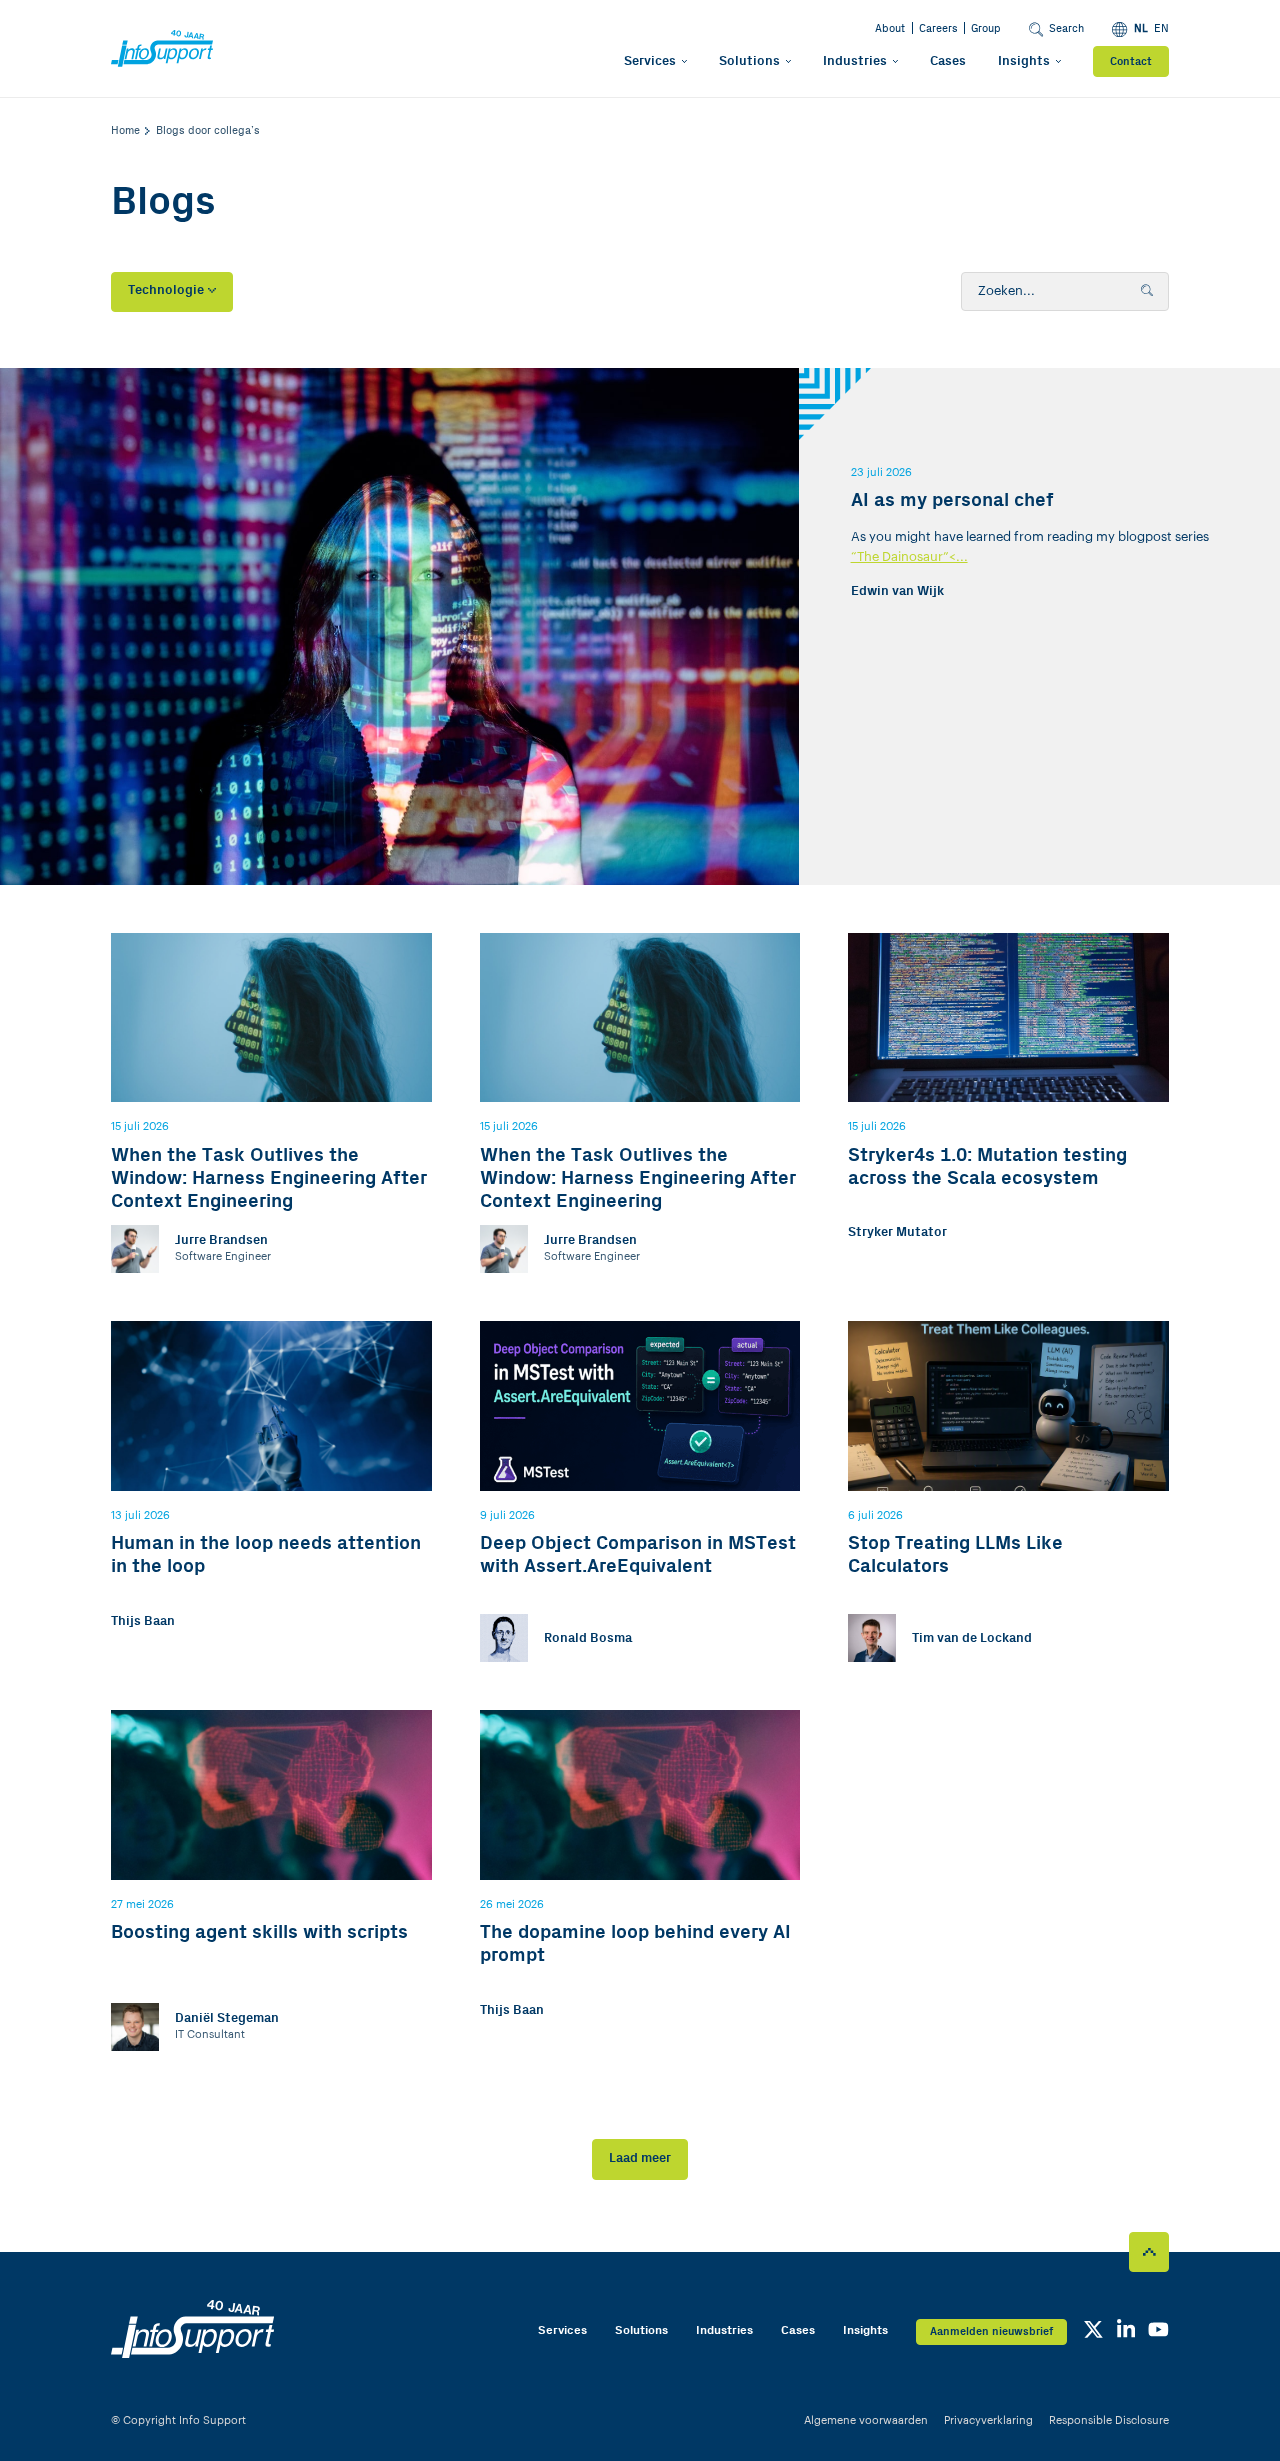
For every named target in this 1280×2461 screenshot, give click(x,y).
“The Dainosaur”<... (909, 557)
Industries (855, 61)
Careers (938, 28)
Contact (1131, 61)
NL (1141, 28)
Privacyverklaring (988, 2420)
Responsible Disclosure (1109, 2420)
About (890, 28)
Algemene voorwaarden (866, 2420)
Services (650, 61)
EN (1161, 28)
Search (1066, 28)
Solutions (749, 61)
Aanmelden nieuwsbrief (991, 2331)
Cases (948, 61)
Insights (1024, 61)
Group (986, 28)
